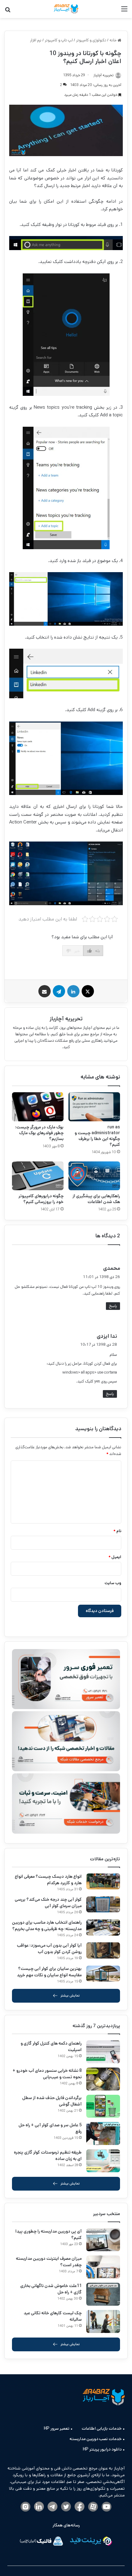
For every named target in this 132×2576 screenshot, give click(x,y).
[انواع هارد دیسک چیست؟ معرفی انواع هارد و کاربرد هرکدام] (103, 1882)
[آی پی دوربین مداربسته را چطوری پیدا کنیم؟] (103, 2240)
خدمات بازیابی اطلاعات (102, 2428)
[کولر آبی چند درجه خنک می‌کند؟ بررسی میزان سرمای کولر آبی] (103, 1905)
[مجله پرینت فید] (91, 2542)
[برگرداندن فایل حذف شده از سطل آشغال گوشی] (103, 2106)
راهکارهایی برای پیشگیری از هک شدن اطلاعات (96, 1199)
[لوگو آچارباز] (66, 9)
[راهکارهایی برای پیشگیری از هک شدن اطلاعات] (94, 1176)
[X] (88, 991)
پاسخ (113, 1306)
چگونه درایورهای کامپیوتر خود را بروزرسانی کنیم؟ (41, 1199)
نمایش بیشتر (70, 1995)
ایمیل (115, 1557)
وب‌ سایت (113, 1583)
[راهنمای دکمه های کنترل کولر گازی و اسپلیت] (103, 2052)
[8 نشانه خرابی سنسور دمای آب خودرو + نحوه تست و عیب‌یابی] (103, 2079)
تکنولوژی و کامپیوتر (91, 40)
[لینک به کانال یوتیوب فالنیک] (107, 2507)
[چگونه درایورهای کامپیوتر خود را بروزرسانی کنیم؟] (38, 1176)
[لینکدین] (73, 991)
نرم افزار (36, 40)
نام (117, 1531)
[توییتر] (66, 2507)
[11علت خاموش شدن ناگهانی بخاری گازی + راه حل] (103, 2294)
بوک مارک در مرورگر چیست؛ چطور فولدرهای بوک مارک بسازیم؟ (39, 1133)
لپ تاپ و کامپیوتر (59, 40)
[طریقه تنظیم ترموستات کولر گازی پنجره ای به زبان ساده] (103, 2161)
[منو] (124, 11)
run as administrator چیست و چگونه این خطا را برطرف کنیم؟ (97, 1136)
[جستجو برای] (8, 11)
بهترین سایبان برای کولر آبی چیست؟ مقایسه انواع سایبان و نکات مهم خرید (49, 1972)
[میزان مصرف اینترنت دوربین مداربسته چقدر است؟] (103, 2267)
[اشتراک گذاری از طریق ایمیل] (45, 991)
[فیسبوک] (80, 2507)
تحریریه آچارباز (66, 1019)
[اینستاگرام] (25, 2507)
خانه (114, 40)
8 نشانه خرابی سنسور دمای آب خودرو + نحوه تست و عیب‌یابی (47, 2074)
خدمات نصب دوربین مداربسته (95, 2439)
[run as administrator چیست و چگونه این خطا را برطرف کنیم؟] (94, 1107)
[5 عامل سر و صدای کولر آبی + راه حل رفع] (103, 2134)
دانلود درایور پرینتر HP (102, 2449)
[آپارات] (93, 2507)
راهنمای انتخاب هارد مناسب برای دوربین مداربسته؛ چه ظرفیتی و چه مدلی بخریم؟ (47, 1926)
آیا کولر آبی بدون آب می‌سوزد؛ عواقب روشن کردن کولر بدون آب (49, 1949)
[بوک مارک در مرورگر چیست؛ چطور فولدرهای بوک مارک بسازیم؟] (38, 1107)
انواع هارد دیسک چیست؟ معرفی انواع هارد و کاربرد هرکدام (48, 1880)
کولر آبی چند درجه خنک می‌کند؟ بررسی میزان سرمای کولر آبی (48, 1903)
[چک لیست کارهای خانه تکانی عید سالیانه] (103, 2321)
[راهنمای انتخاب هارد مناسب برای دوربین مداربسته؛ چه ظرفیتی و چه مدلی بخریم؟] (103, 1927)
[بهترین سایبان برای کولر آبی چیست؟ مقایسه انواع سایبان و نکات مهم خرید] (103, 1974)
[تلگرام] (59, 991)
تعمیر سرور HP (57, 2428)
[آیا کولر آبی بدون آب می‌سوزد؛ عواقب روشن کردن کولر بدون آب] (103, 1950)
